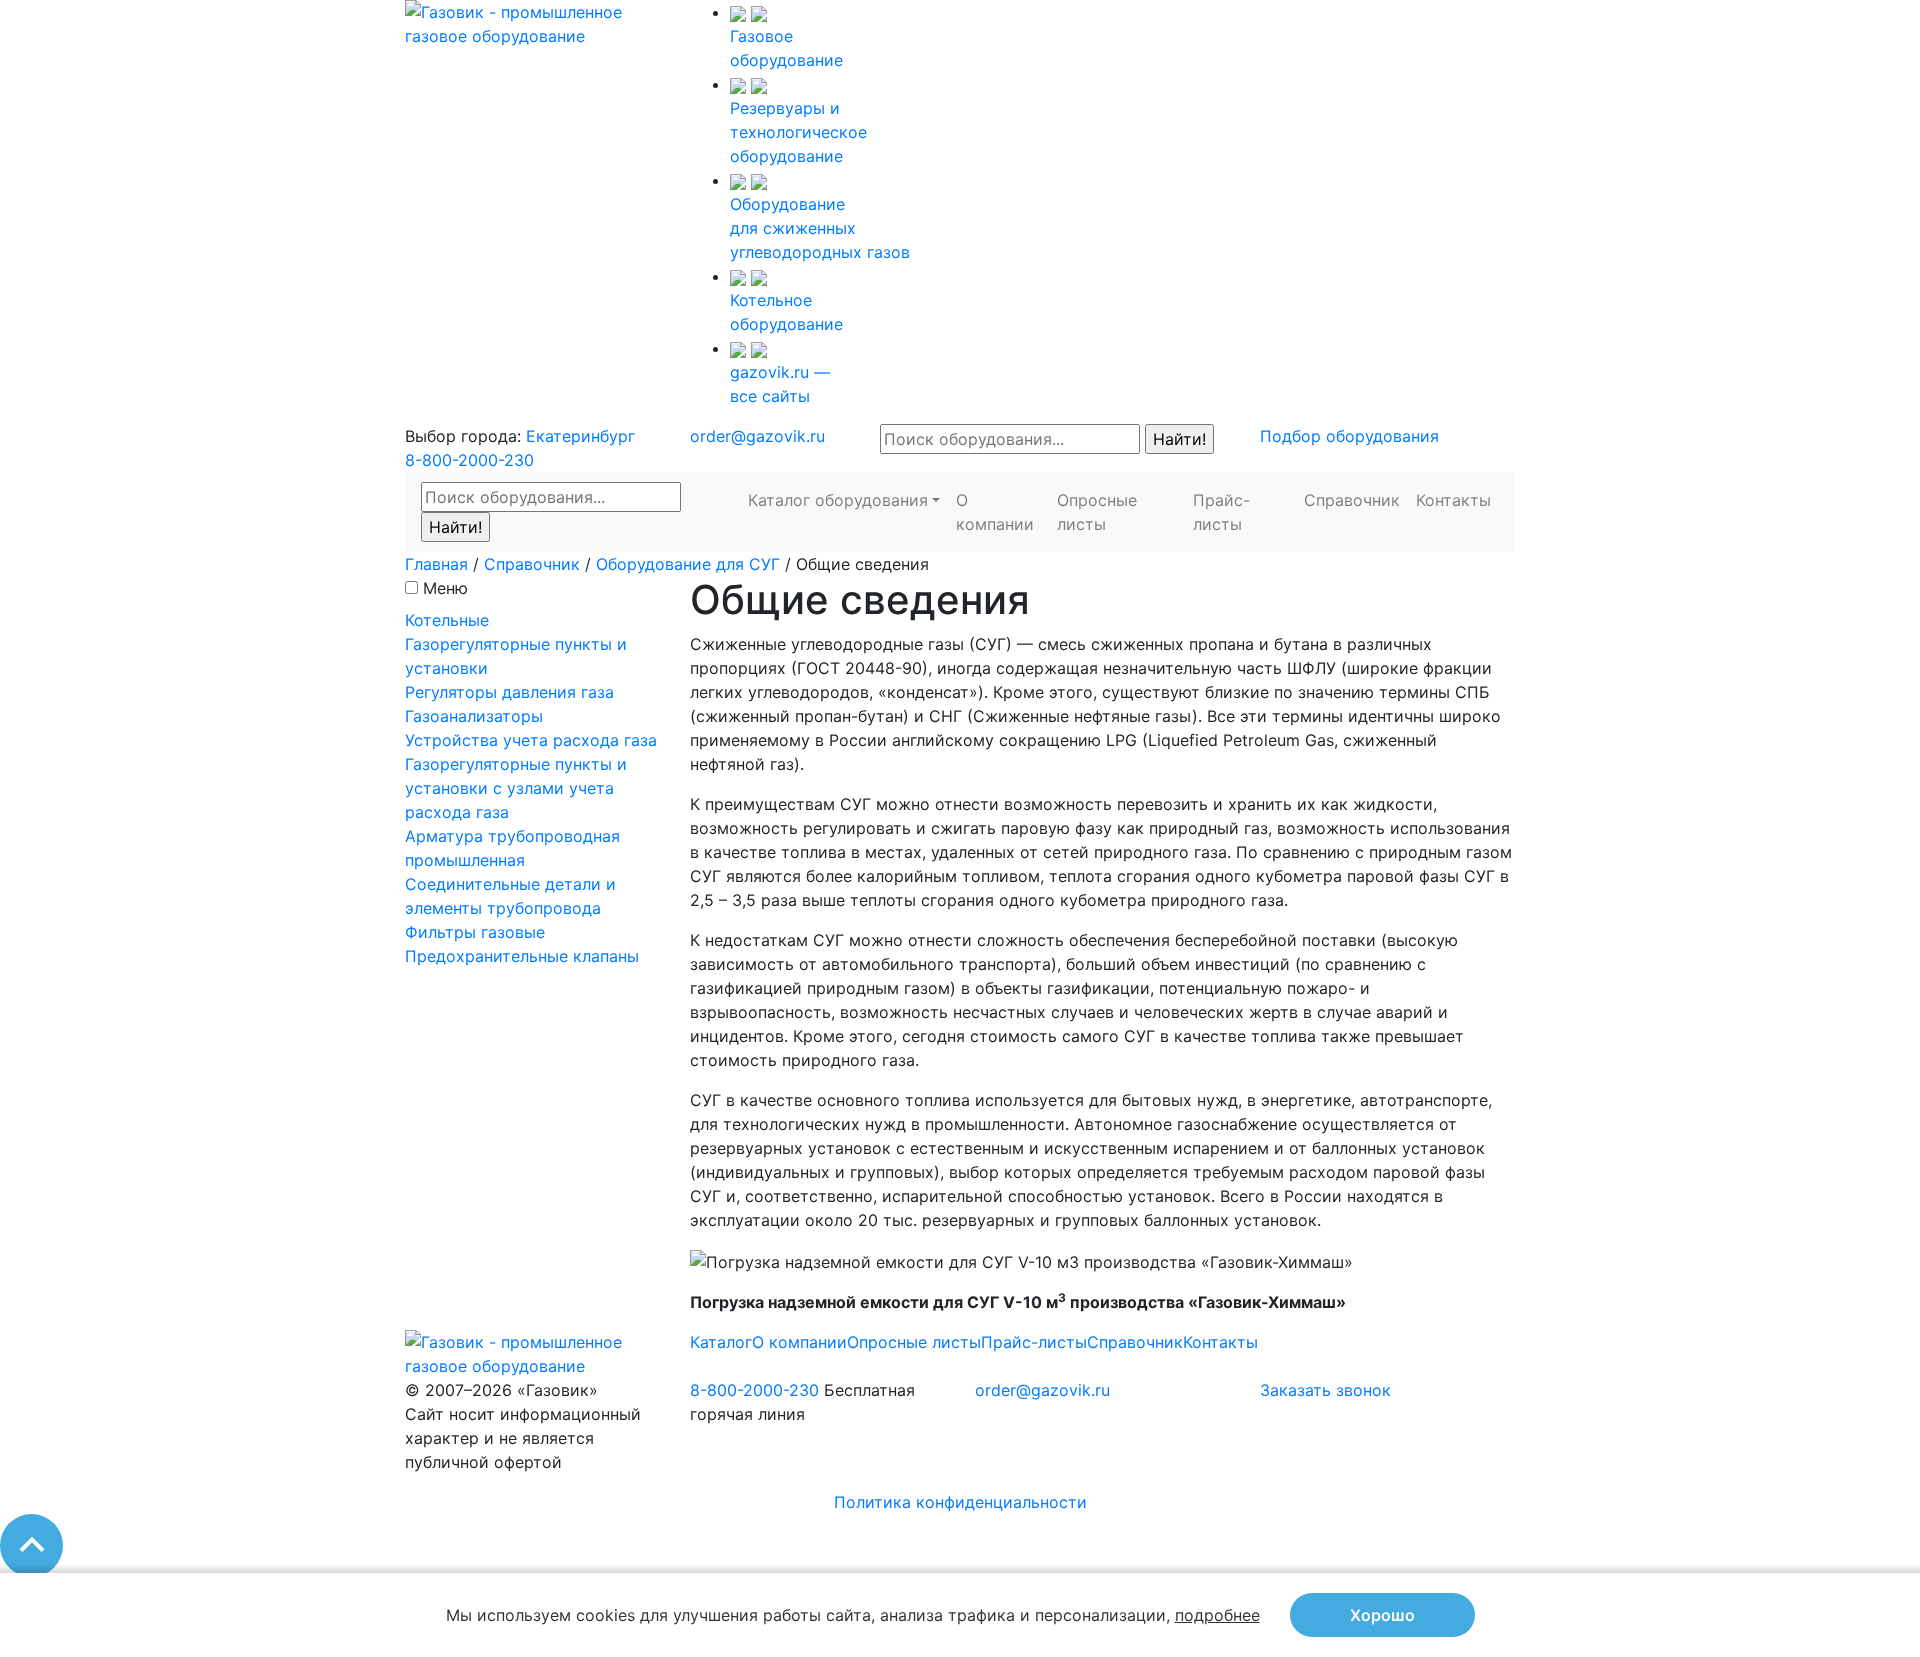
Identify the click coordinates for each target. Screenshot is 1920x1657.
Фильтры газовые (475, 932)
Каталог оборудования (838, 500)
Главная (436, 564)
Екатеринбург (580, 436)
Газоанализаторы (474, 716)
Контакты (1453, 500)
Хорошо (1382, 1615)
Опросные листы (1097, 512)
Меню (445, 588)
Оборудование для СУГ (688, 564)
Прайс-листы (1221, 512)
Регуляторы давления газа (509, 692)
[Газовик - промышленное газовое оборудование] (532, 22)
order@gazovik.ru (757, 436)
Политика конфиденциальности (960, 1502)
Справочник (1352, 500)
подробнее (1217, 1615)
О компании (995, 512)
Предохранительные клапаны (522, 956)
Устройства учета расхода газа (531, 740)
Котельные (447, 620)
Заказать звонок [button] (1325, 1390)
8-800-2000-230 (469, 460)
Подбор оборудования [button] (1349, 436)
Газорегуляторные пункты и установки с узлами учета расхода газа (516, 788)
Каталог (721, 1342)
